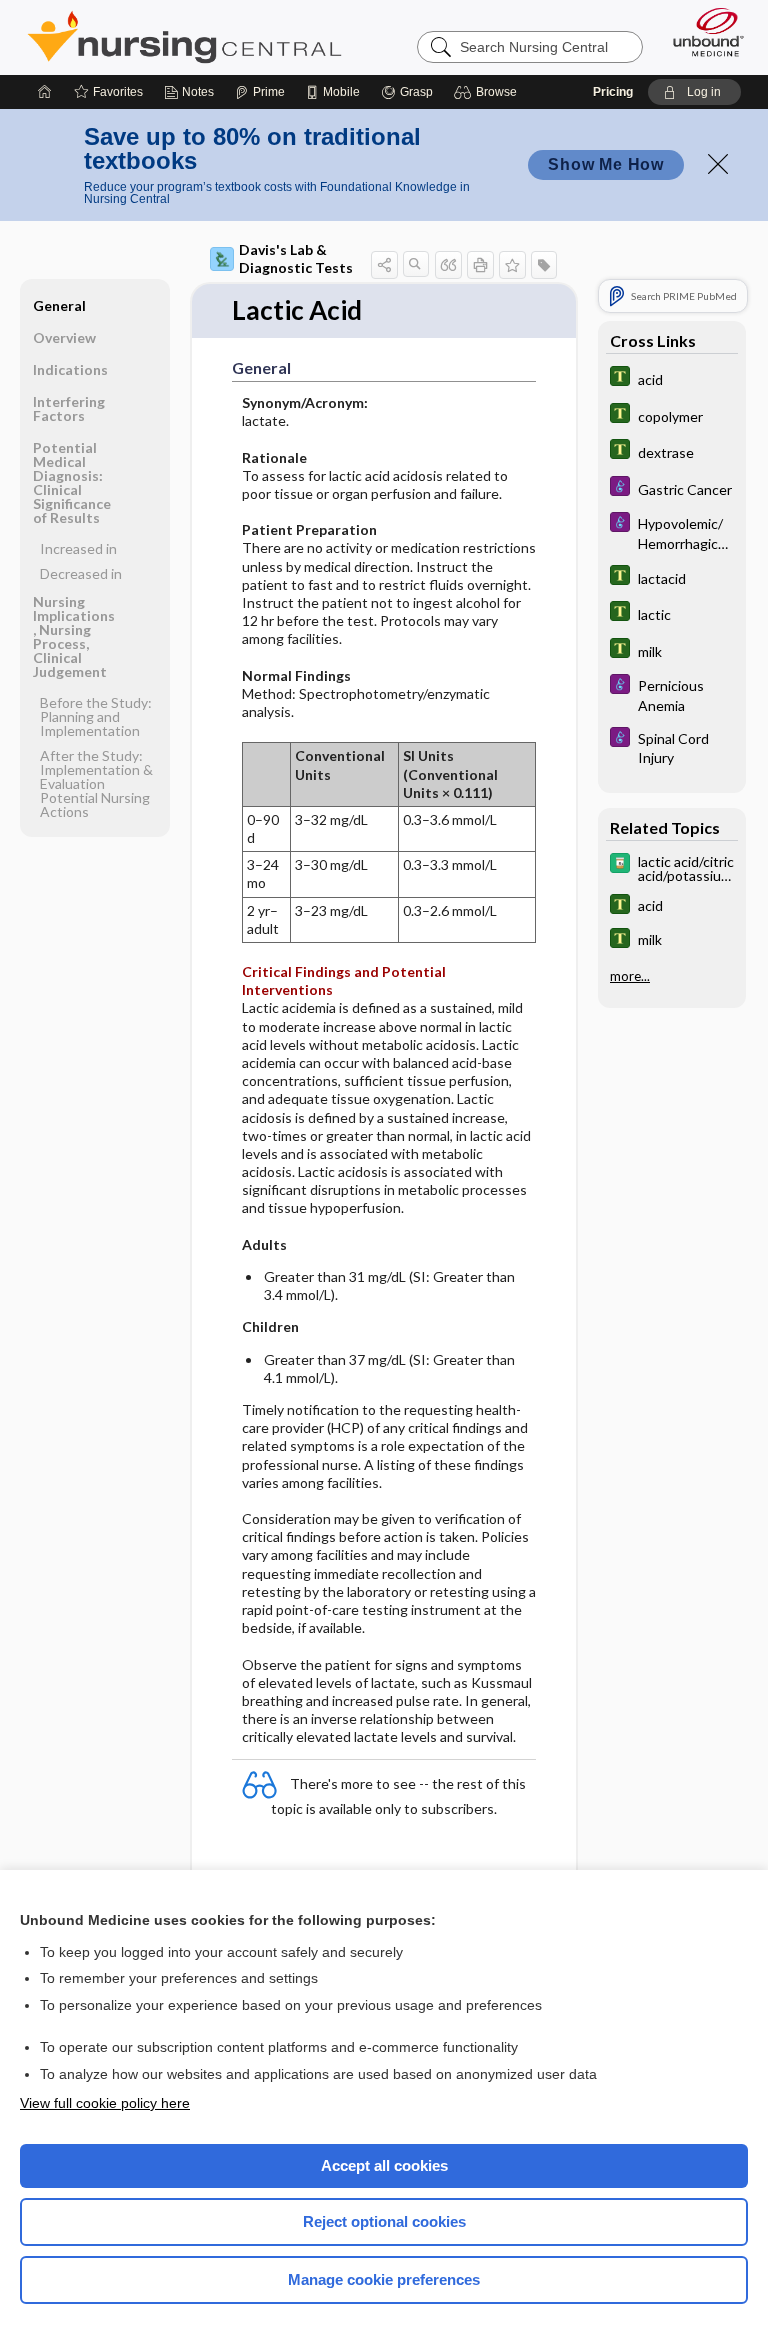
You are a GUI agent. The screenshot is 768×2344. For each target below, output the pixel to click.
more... (630, 976)
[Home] (45, 92)
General (59, 305)
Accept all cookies (384, 2165)
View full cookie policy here (105, 2103)
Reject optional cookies (384, 2221)
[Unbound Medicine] (702, 32)
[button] (488, 92)
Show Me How (606, 164)
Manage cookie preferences (384, 2279)
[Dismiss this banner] (718, 164)
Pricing (613, 92)
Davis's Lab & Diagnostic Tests (296, 258)
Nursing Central (184, 37)
